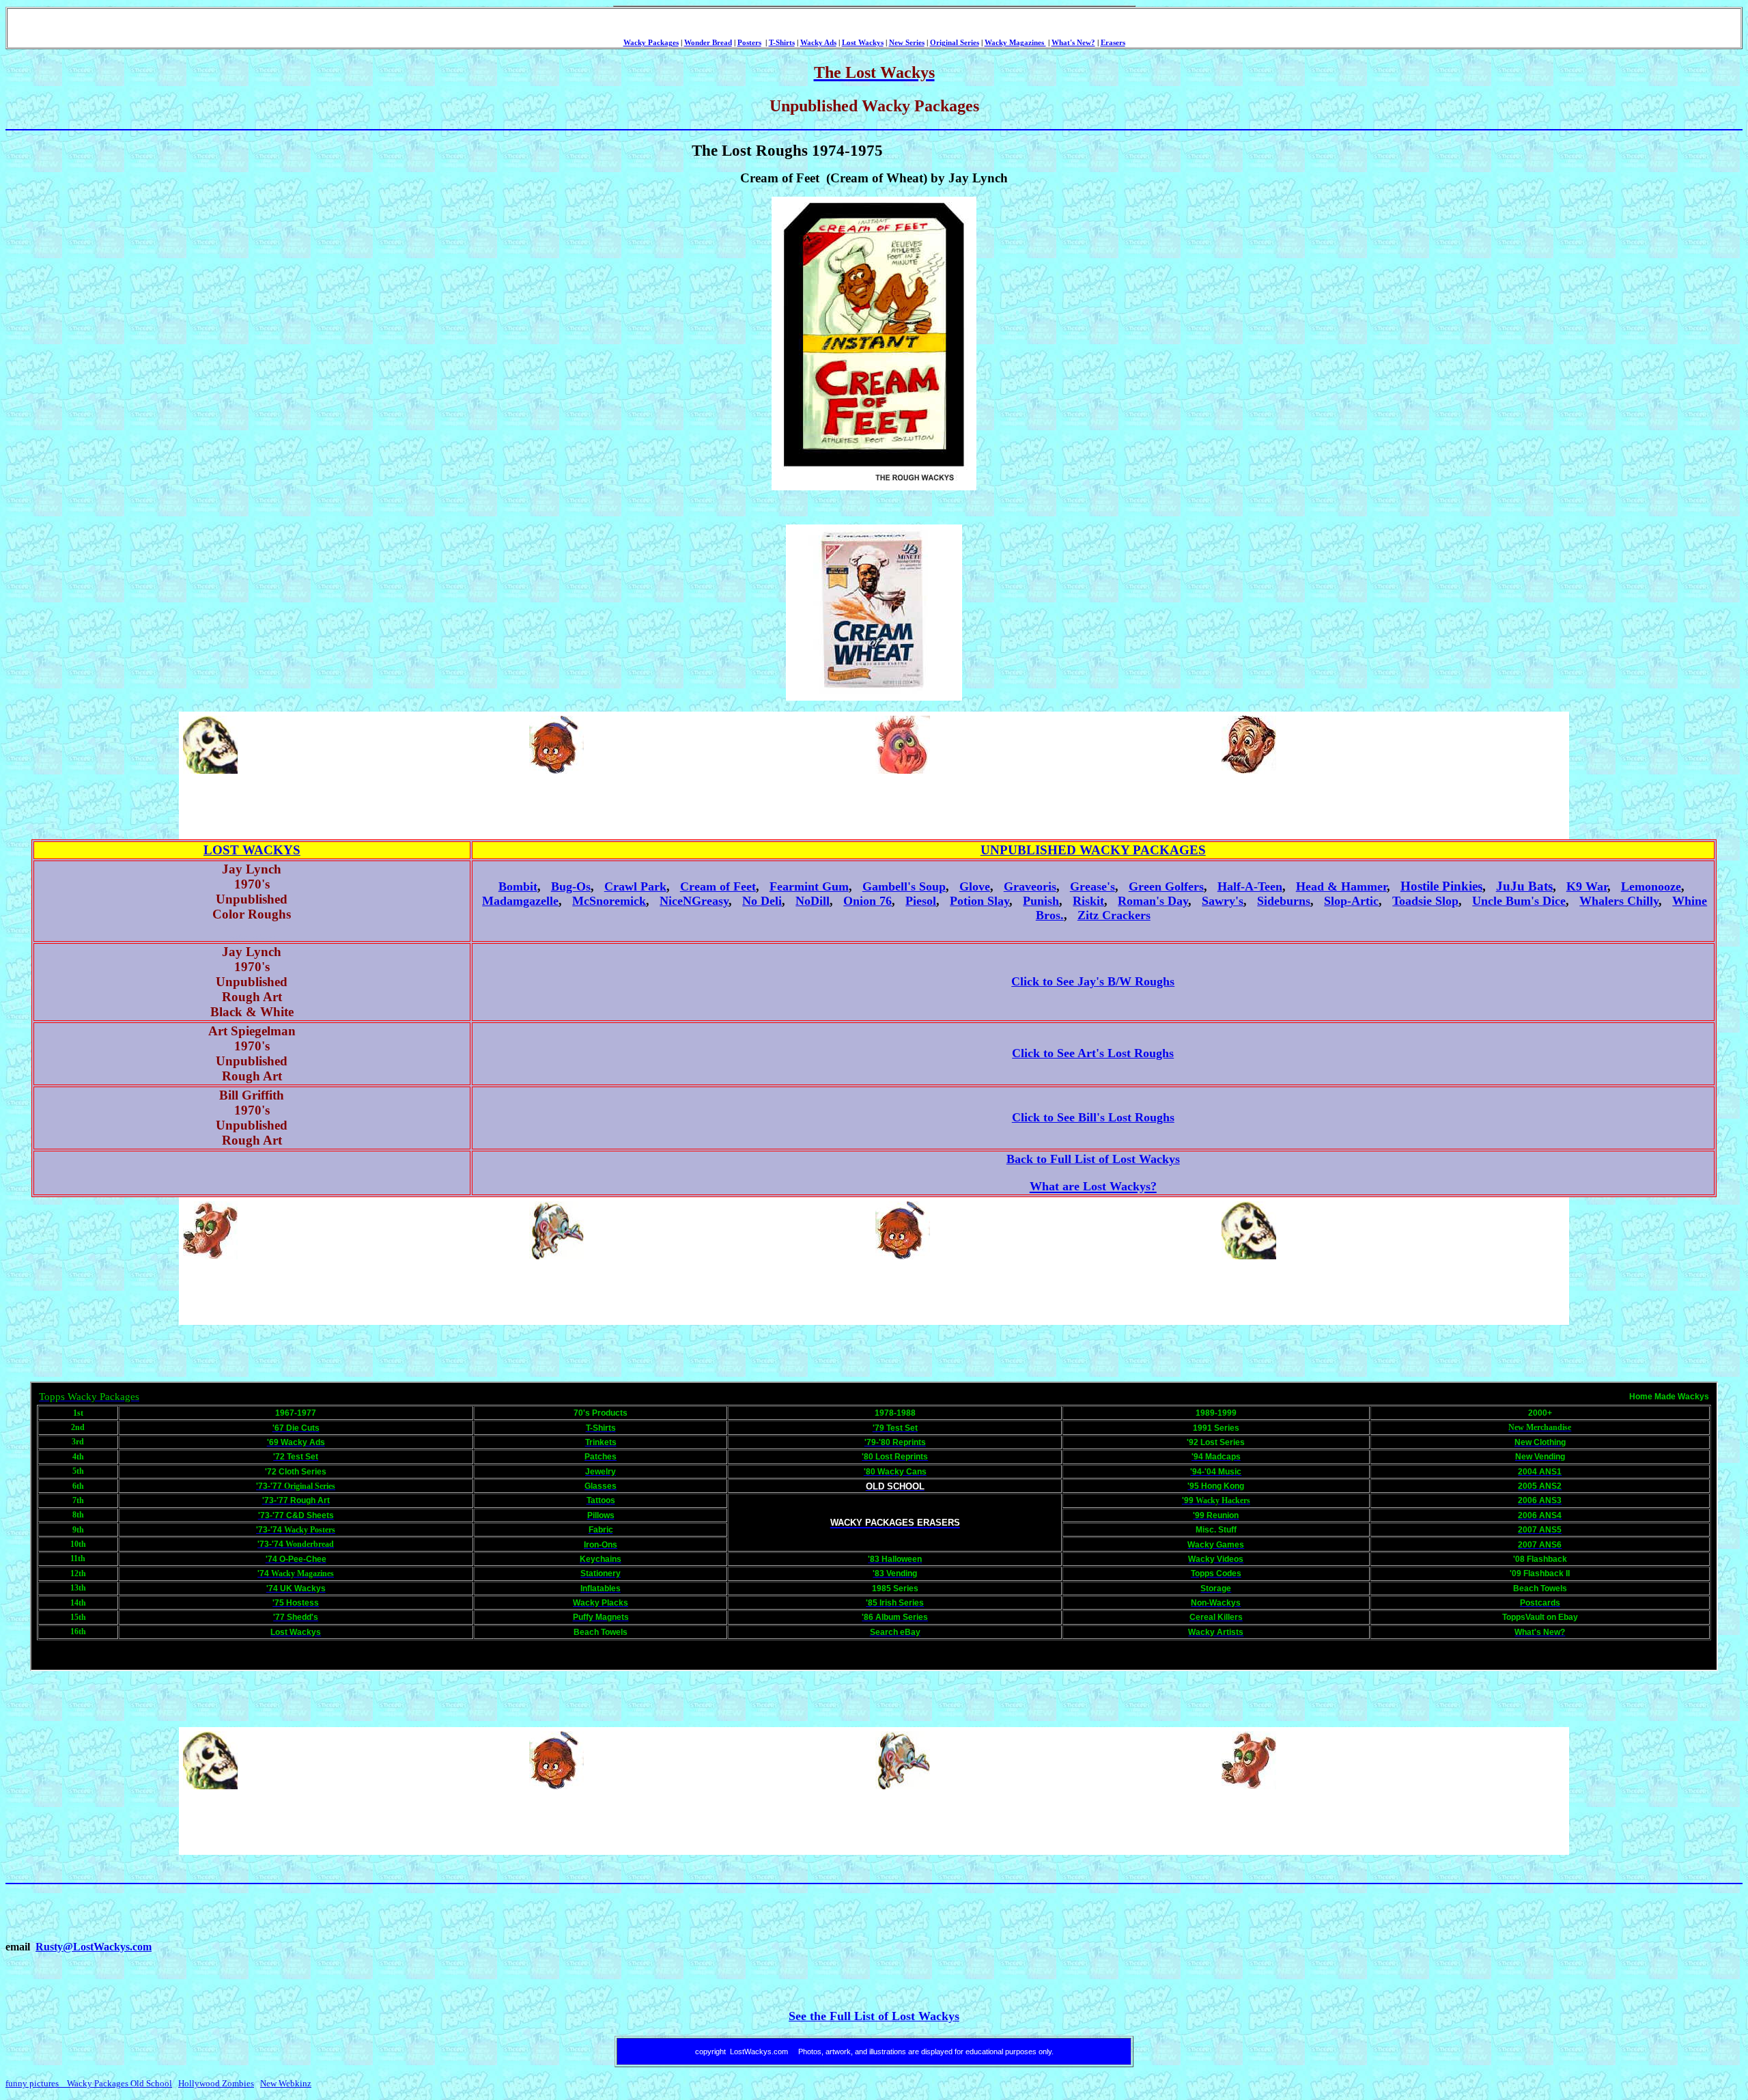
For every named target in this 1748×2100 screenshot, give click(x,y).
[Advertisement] (429, 807)
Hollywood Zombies (216, 2083)
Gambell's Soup (904, 886)
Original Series (955, 43)
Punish (1041, 901)
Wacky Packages (651, 43)
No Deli (762, 901)
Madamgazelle (520, 901)
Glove (975, 886)
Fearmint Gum (809, 886)
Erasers (1113, 43)
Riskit (1088, 901)
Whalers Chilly (1619, 901)
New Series (907, 43)
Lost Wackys (863, 43)
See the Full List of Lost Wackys (874, 2016)
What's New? (1073, 43)
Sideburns (1284, 901)
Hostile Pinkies (1441, 886)
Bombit (518, 886)
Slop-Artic (1351, 901)
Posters (749, 43)
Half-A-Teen (1250, 886)
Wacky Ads (818, 43)
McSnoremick (609, 901)
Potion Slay (979, 901)
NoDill (813, 901)
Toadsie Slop (1425, 901)
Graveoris (1030, 886)
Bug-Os (571, 886)
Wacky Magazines (1015, 43)
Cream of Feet (718, 886)
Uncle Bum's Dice (1519, 901)
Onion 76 (868, 901)
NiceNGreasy (694, 901)
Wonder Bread (708, 43)
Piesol (921, 901)
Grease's (1092, 886)
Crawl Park (635, 886)
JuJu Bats (1524, 886)
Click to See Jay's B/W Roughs (1093, 981)
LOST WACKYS (252, 850)
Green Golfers (1166, 886)
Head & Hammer (1341, 886)
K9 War (1587, 886)
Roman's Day (1153, 901)
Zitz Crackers (1114, 915)
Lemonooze (1651, 886)
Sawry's (1223, 901)
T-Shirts (782, 43)
